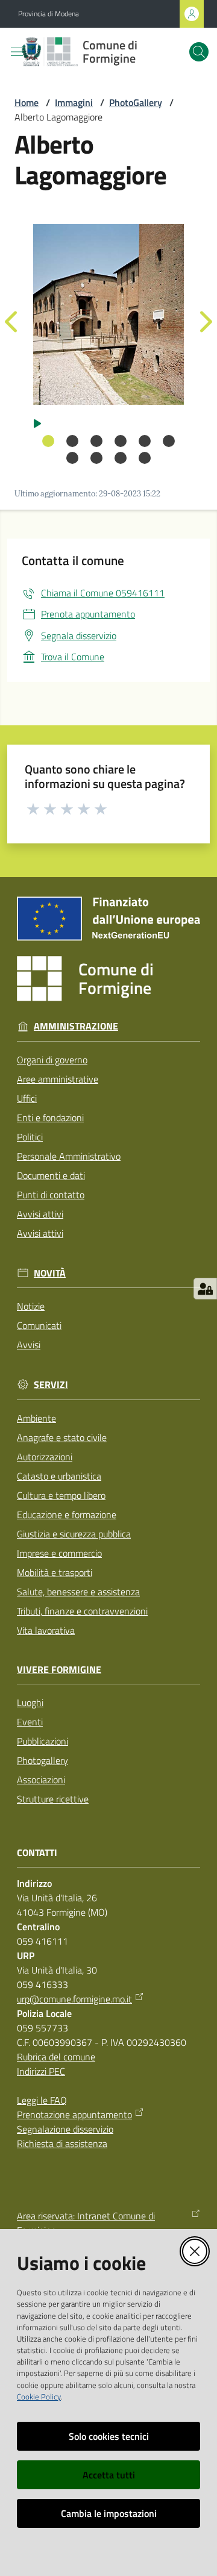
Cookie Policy (39, 2396)
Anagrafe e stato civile (62, 1437)
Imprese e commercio (59, 1553)
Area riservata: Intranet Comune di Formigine (86, 2223)
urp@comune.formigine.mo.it (74, 1999)
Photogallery (42, 1760)
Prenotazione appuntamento (74, 2115)
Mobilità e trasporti (55, 1572)
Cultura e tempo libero (61, 1495)
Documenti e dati (51, 1175)
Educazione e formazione (67, 1515)
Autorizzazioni (45, 1457)
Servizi (51, 1385)
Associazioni (41, 1780)
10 (145, 458)
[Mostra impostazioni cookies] (205, 1289)
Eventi (30, 1722)
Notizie (31, 1306)
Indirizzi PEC (41, 2071)
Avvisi (29, 1345)
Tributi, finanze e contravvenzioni (82, 1611)
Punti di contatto (51, 1195)
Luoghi (30, 1702)
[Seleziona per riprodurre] (37, 422)
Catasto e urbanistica (59, 1476)
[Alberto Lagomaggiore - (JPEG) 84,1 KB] (108, 314)
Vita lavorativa (46, 1630)
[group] (108, 314)
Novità (50, 1273)
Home (27, 102)
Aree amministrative (58, 1079)
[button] (199, 52)
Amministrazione (76, 1026)
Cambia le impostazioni (109, 2513)
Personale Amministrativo (69, 1156)
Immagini (74, 102)
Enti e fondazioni (50, 1118)
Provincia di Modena (49, 14)
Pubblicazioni (42, 1741)
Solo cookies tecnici (109, 2436)
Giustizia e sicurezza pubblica (74, 1534)
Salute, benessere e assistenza (78, 1592)
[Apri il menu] (17, 52)
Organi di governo (52, 1060)
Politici (30, 1137)
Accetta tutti (109, 2475)
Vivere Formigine (59, 1670)
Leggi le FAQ (42, 2100)
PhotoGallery (136, 102)
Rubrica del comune (56, 2057)
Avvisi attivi (40, 1214)
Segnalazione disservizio (65, 2129)
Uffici (27, 1098)
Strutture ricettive (53, 1799)
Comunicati (39, 1325)
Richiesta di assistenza (62, 2143)
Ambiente (36, 1418)
